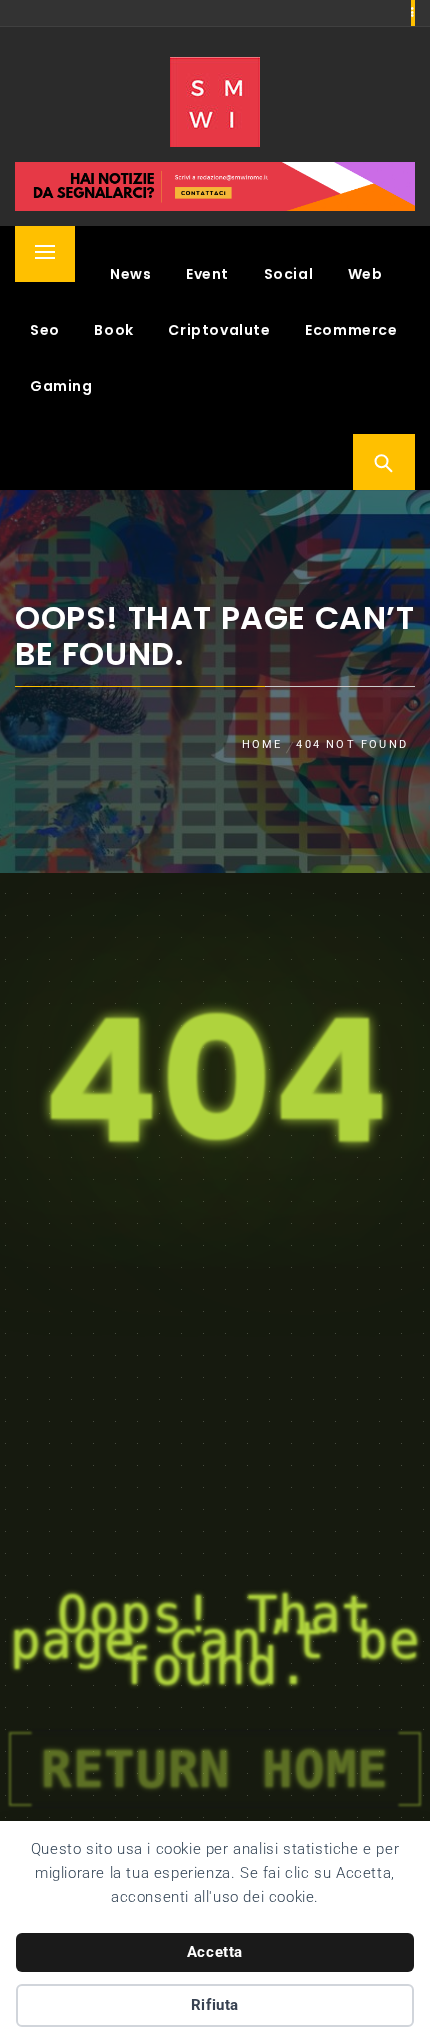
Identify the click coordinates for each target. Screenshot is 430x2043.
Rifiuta (215, 2005)
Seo (45, 330)
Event (207, 274)
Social (289, 274)
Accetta (215, 1952)
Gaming (61, 386)
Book (113, 330)
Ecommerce (351, 330)
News (130, 274)
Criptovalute (219, 330)
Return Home (215, 1769)
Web (365, 274)
